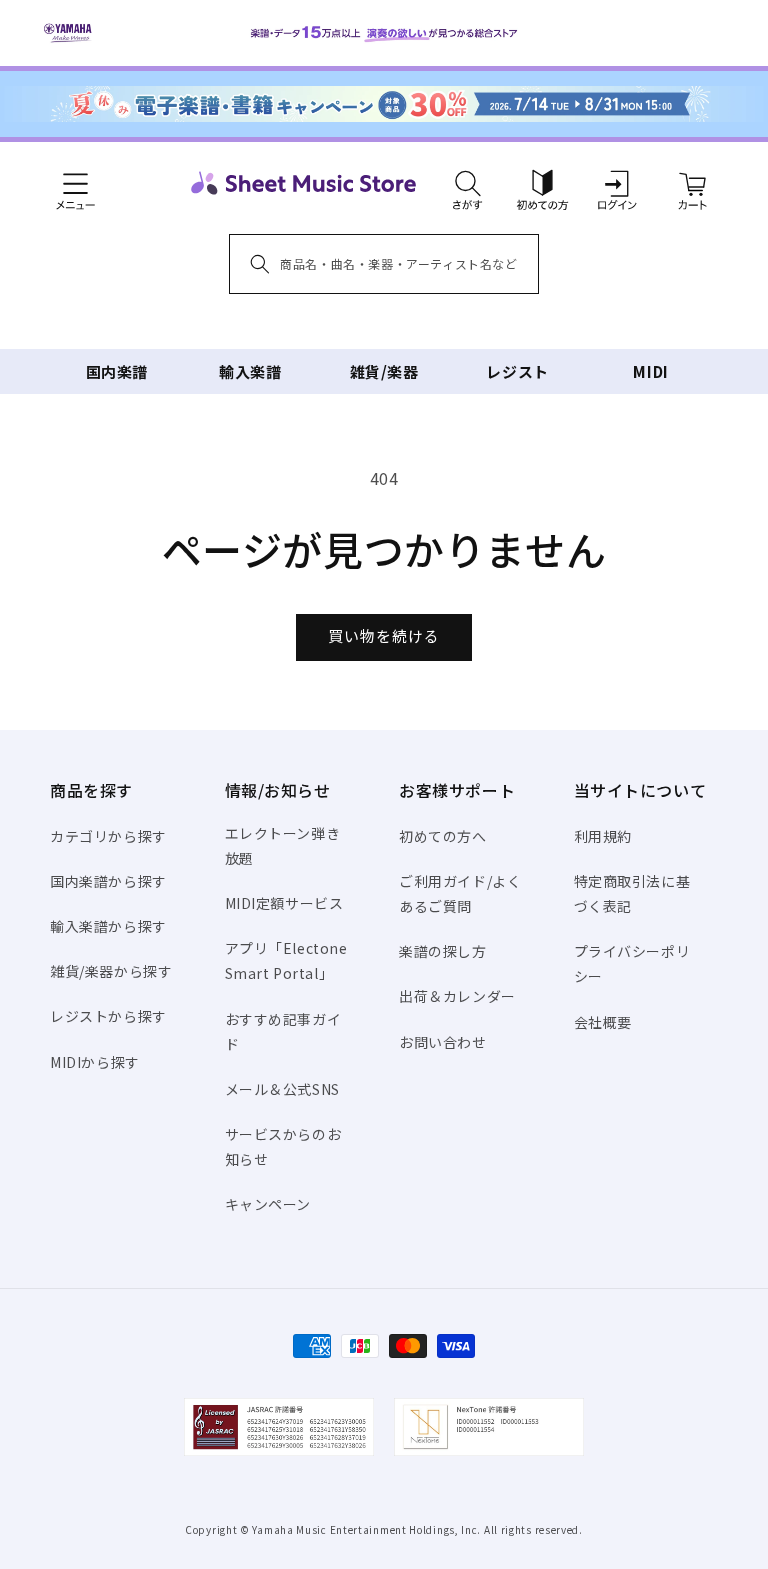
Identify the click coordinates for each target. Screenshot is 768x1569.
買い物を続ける (384, 635)
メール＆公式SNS (282, 1089)
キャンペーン (268, 1204)
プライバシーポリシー (632, 963)
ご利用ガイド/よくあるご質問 (460, 893)
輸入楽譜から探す (108, 926)
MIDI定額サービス (284, 903)
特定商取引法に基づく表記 (632, 893)
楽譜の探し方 (443, 951)
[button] (467, 183)
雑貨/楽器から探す (111, 971)
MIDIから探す (95, 1062)
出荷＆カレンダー (457, 996)
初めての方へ (443, 836)
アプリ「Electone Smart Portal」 (286, 960)
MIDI (650, 371)
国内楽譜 (117, 371)
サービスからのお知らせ (283, 1146)
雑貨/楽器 (384, 371)
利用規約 (603, 836)
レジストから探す (108, 1016)
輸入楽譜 (250, 371)
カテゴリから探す (108, 836)
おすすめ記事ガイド (283, 1031)
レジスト (517, 371)
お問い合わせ (443, 1042)
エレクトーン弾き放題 (283, 845)
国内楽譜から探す (108, 881)
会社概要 (603, 1022)
